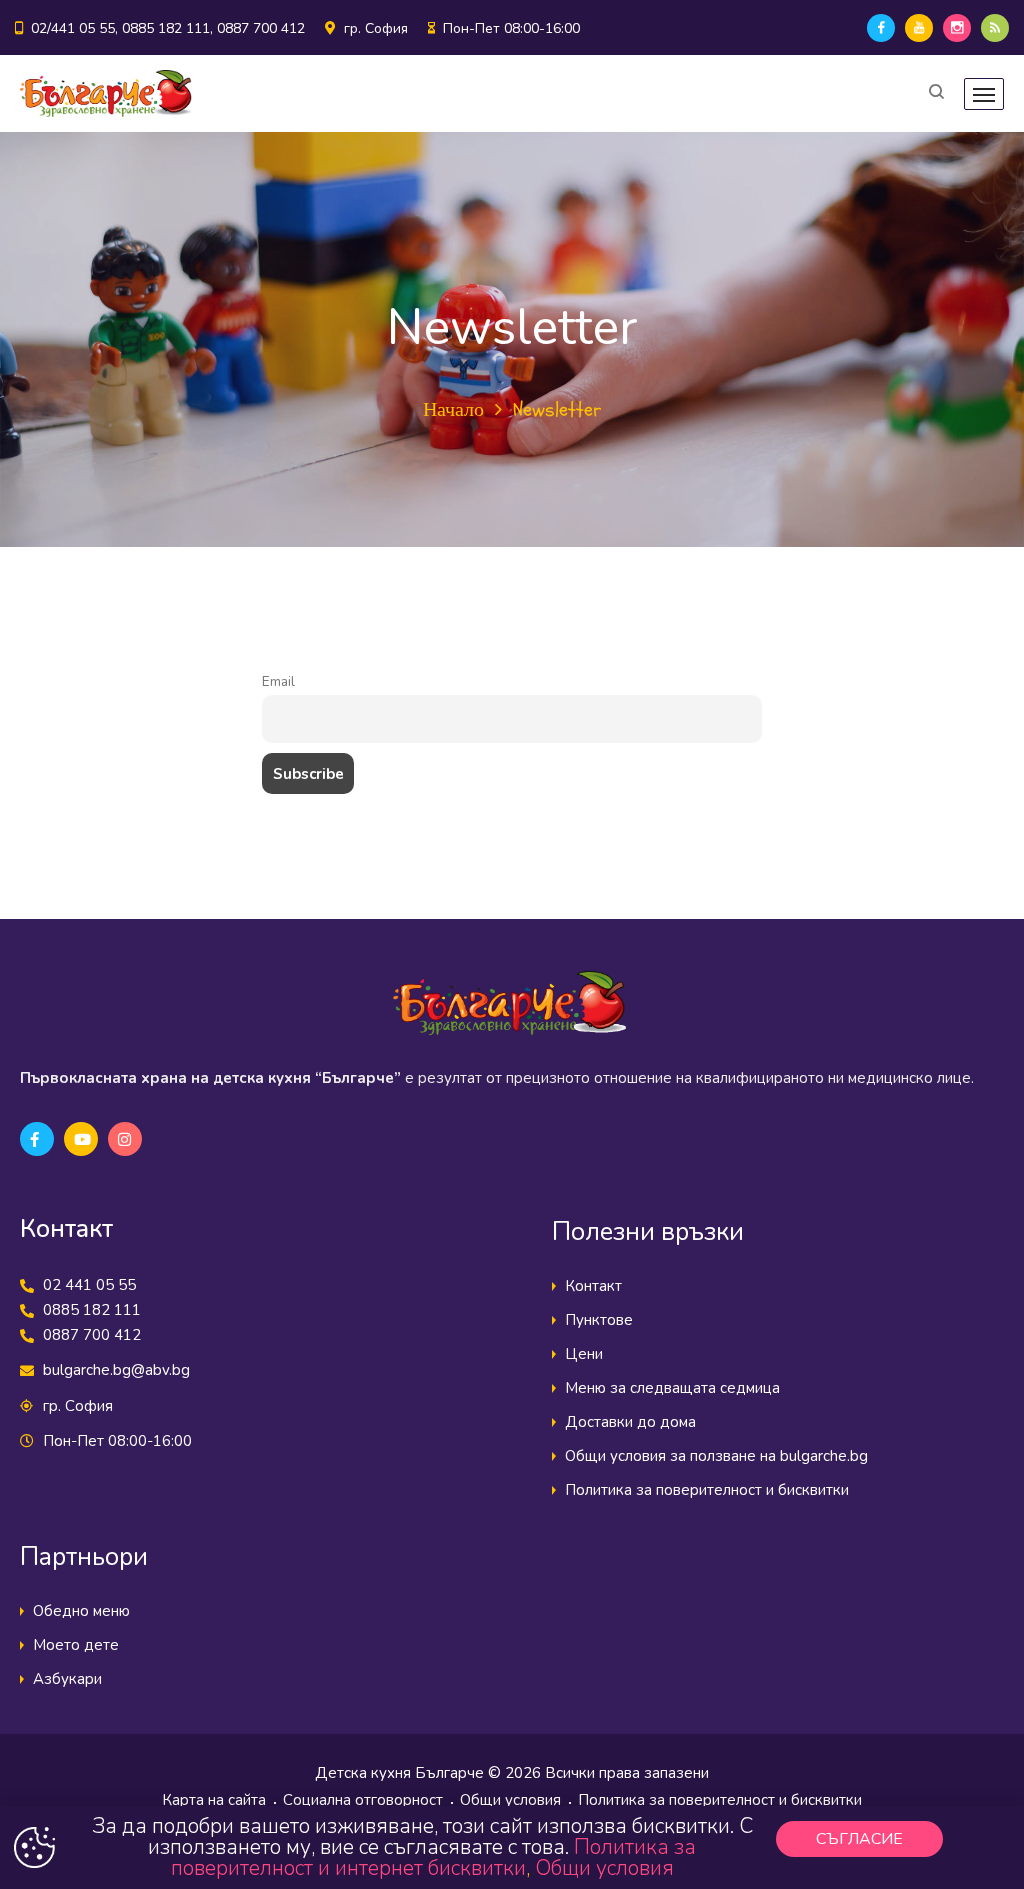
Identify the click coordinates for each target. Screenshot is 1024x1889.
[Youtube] (919, 28)
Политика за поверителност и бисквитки (707, 1490)
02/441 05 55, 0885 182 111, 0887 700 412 (168, 28)
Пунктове (599, 1320)
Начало (453, 409)
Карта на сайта (214, 1800)
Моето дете (76, 1645)
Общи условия (510, 1800)
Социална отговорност (363, 1800)
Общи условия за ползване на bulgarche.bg (716, 1456)
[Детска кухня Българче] (106, 93)
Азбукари (67, 1679)
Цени (584, 1354)
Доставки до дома (630, 1422)
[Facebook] (881, 28)
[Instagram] (957, 28)
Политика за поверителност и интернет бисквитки (434, 1857)
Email (278, 681)
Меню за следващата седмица (672, 1388)
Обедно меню (81, 1611)
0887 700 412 (92, 1335)
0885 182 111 (92, 1310)
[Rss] (995, 28)
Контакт (593, 1286)
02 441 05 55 (89, 1285)
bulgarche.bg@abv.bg (116, 1370)
